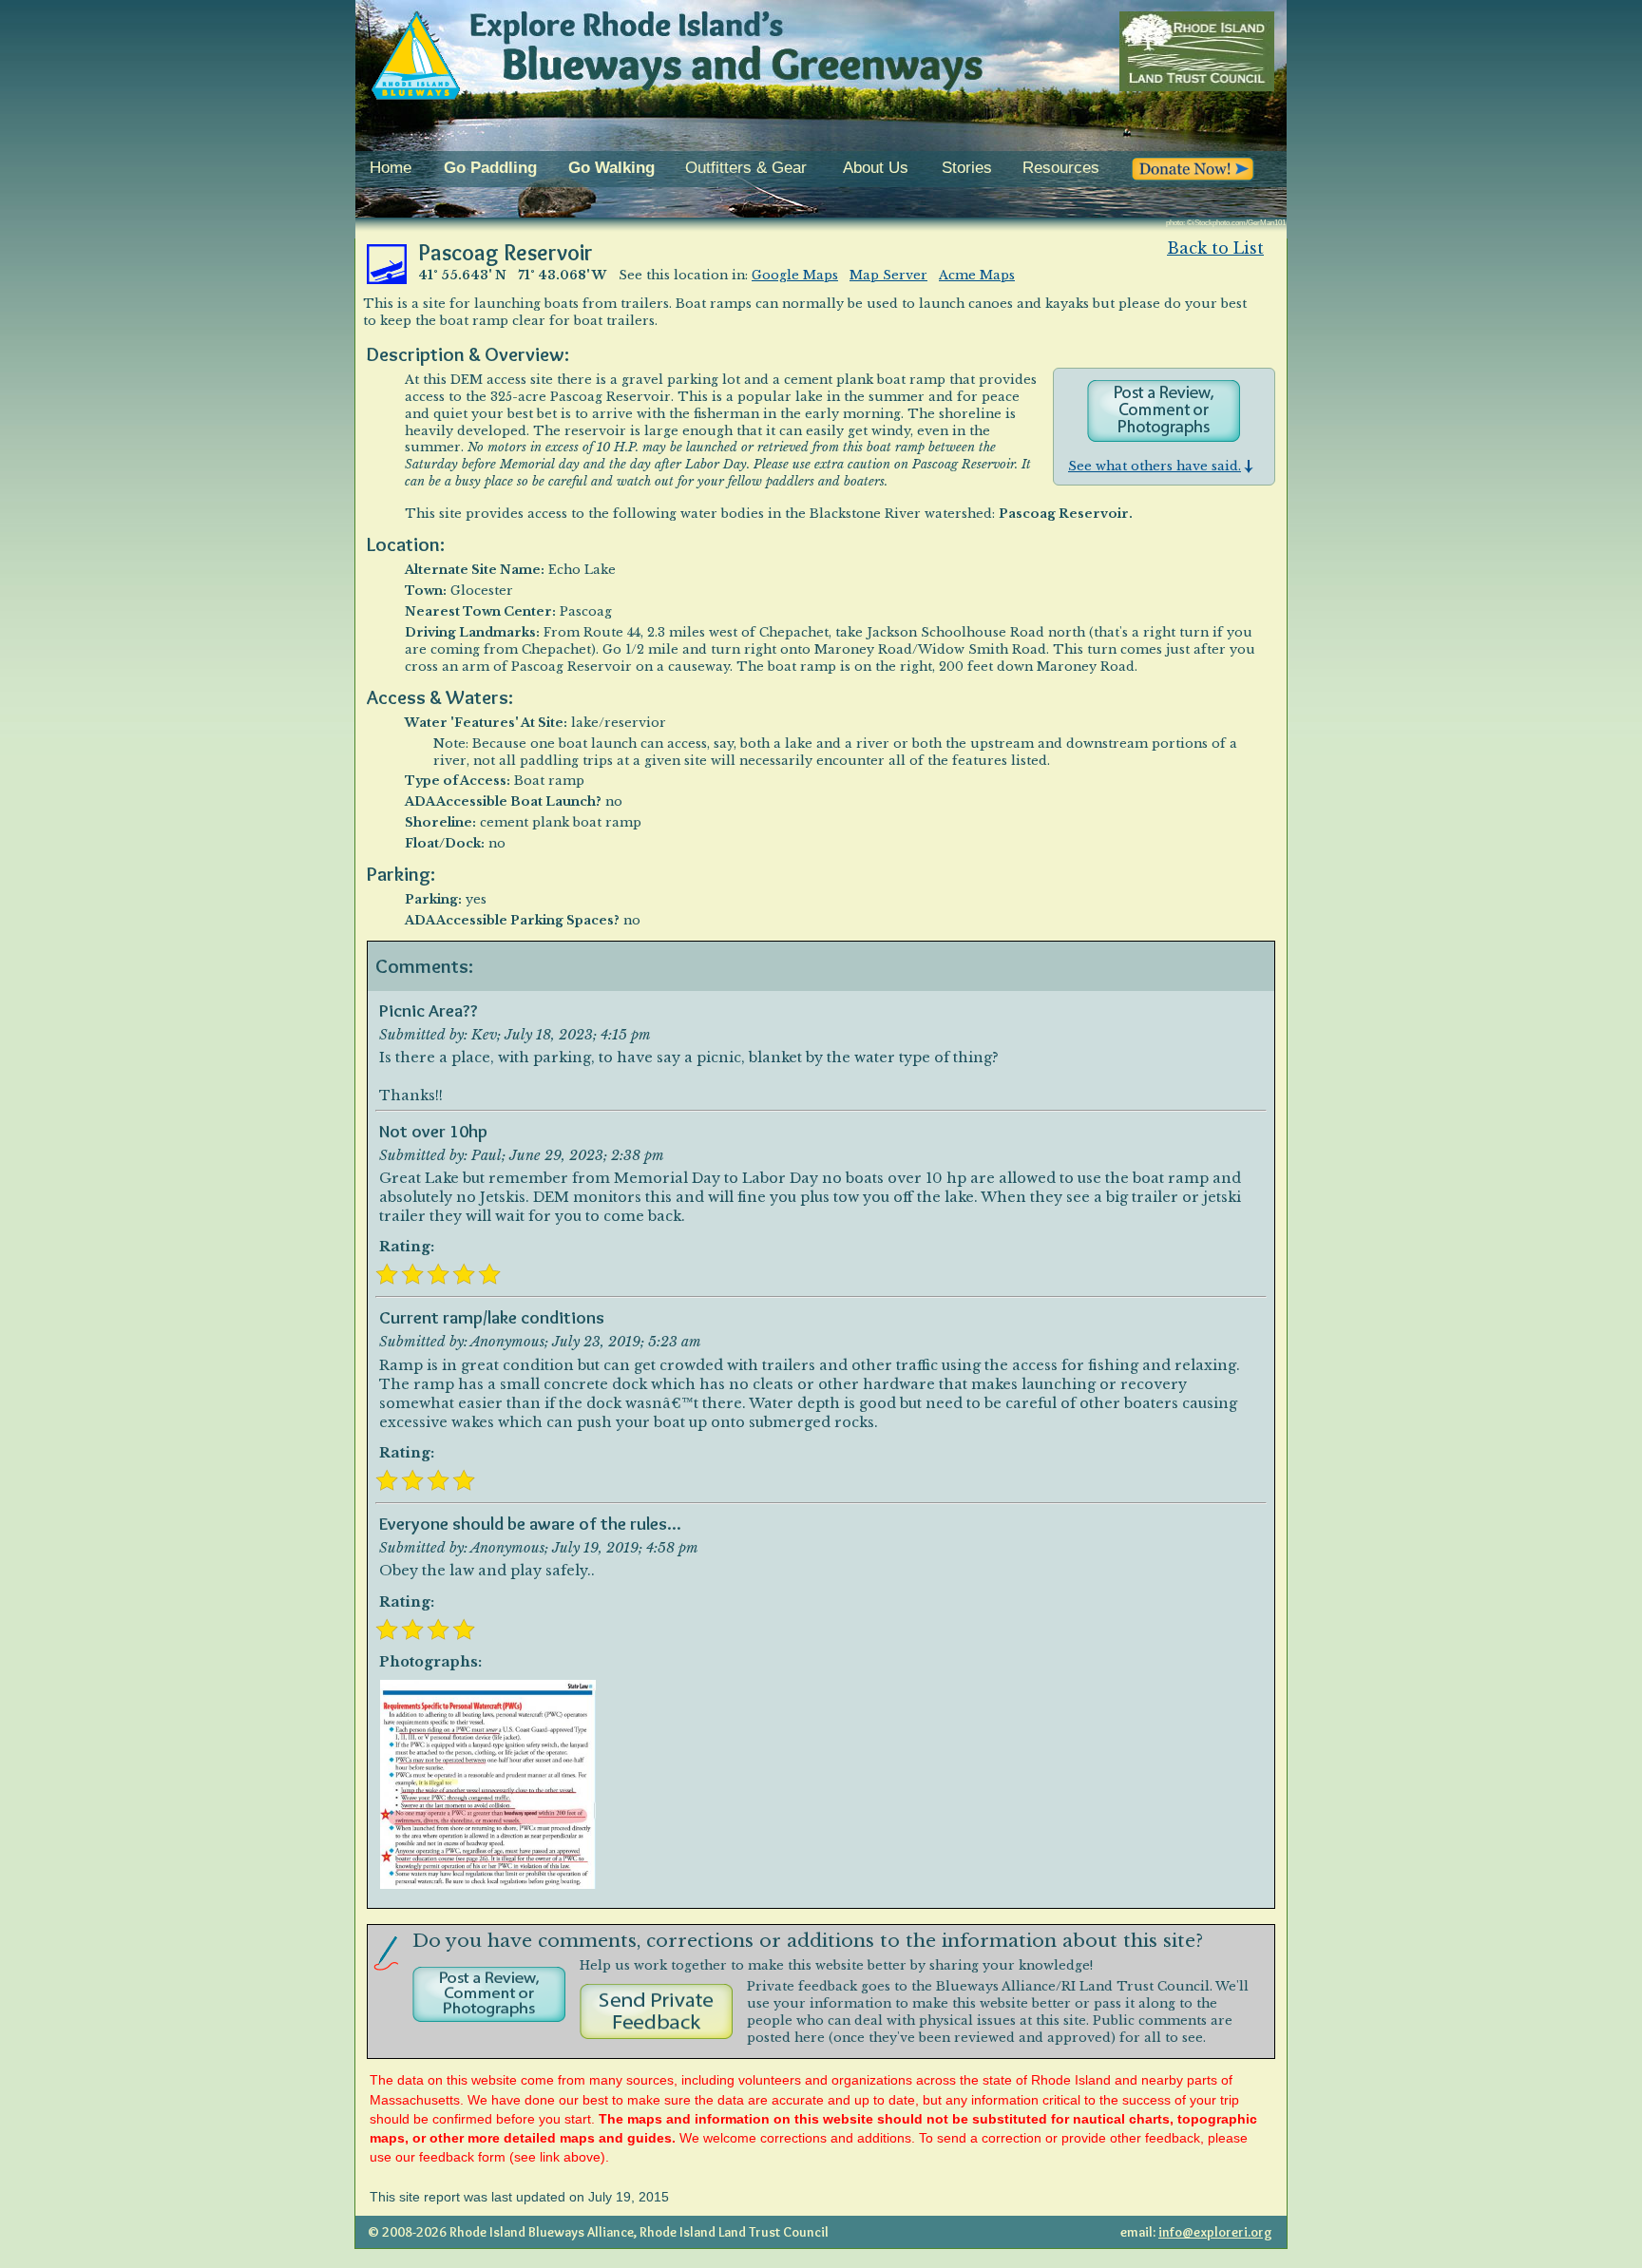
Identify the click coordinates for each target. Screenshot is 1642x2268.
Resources (1061, 168)
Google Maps (795, 275)
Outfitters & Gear (746, 168)
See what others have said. (1155, 466)
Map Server (888, 275)
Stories (967, 168)
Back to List (1215, 248)
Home (391, 168)
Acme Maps (977, 275)
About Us (876, 168)
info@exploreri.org (1215, 2232)
